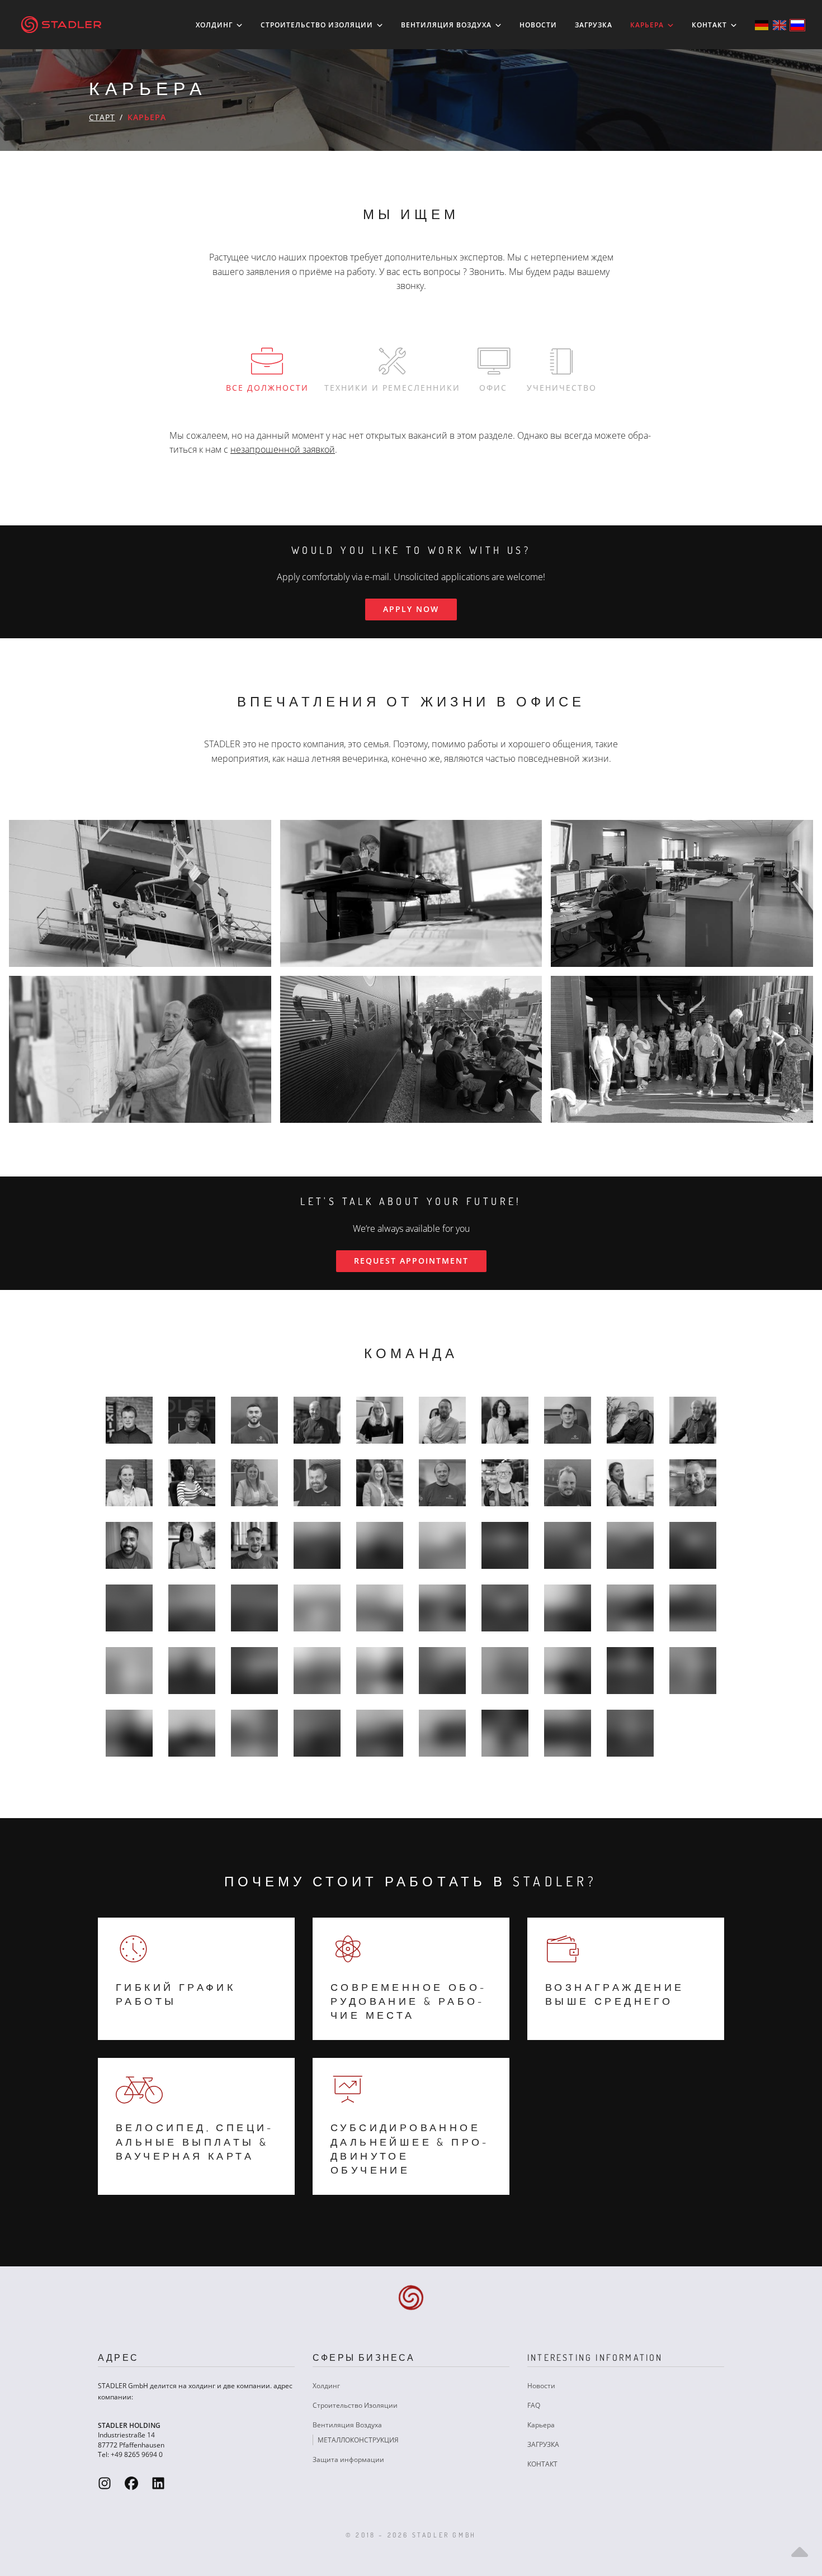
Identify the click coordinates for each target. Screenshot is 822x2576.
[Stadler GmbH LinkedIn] (158, 2483)
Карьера (648, 25)
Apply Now (411, 609)
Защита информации (348, 2459)
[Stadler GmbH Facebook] (131, 2483)
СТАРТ (102, 117)
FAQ (534, 2405)
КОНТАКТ (710, 25)
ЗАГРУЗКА (594, 25)
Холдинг (215, 25)
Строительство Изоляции (318, 25)
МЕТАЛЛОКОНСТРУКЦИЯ (358, 2440)
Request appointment (411, 1261)
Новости (538, 25)
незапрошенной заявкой (283, 449)
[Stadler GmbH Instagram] (105, 2483)
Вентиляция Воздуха (447, 25)
